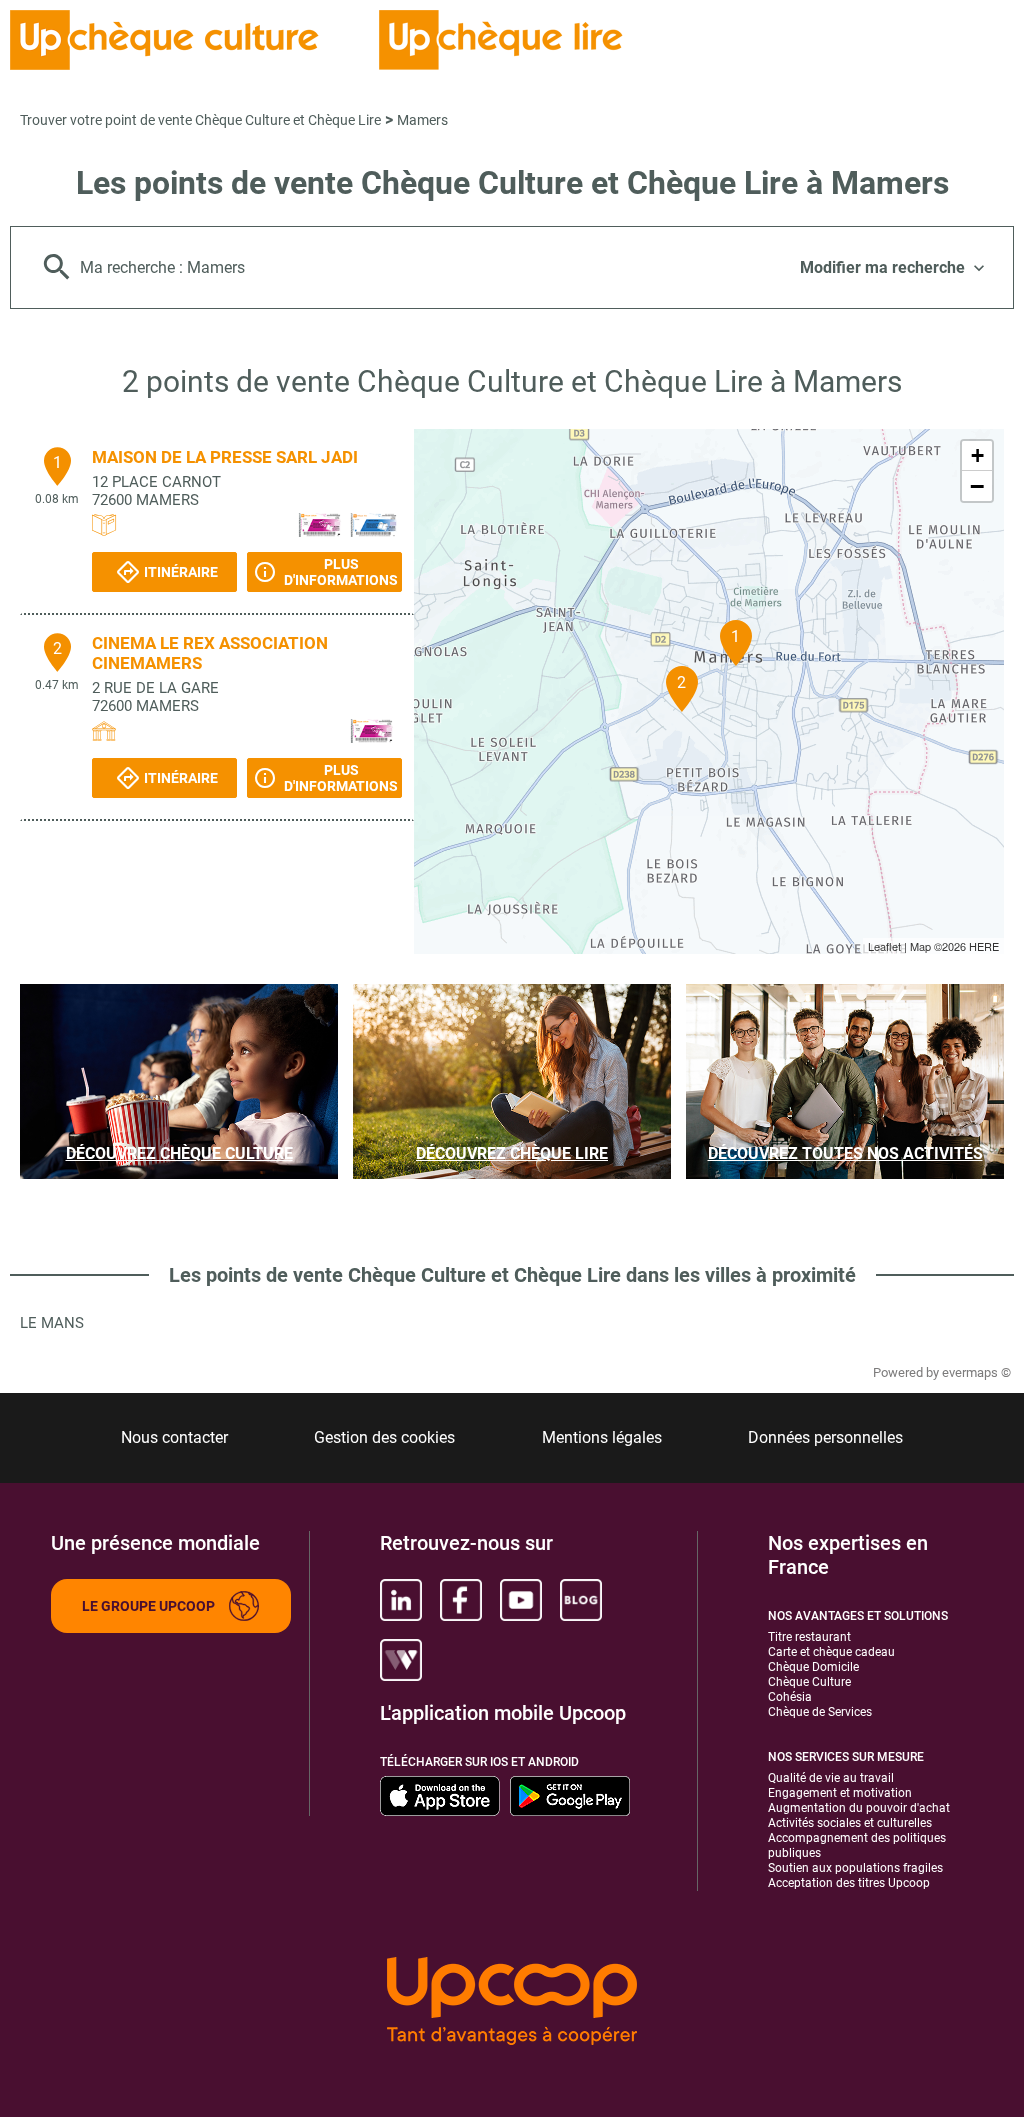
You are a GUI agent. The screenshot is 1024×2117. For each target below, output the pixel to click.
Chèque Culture (809, 1682)
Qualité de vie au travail (831, 1778)
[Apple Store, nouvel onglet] (440, 1796)
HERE (984, 946)
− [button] (977, 486)
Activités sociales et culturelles (850, 1823)
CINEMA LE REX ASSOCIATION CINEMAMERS (210, 653)
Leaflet (884, 946)
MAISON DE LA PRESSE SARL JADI (225, 457)
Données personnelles (825, 1437)
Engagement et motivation (840, 1793)
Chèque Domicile (813, 1667)
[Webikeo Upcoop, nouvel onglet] (401, 1660)
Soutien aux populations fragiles (855, 1868)
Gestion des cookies (384, 1437)
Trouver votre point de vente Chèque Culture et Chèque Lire (200, 120)
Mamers (422, 120)
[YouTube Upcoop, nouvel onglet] (521, 1600)
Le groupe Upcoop (148, 1606)
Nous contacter (174, 1437)
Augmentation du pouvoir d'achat (859, 1808)
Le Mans (52, 1323)
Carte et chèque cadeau (831, 1652)
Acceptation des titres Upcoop (849, 1883)
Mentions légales (602, 1437)
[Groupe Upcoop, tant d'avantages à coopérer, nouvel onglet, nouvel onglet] (512, 2002)
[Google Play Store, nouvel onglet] (570, 1796)
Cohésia (790, 1697)
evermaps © (976, 1372)
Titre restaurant (809, 1637)
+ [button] (977, 455)
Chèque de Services (820, 1712)
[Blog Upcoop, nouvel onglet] (581, 1600)
